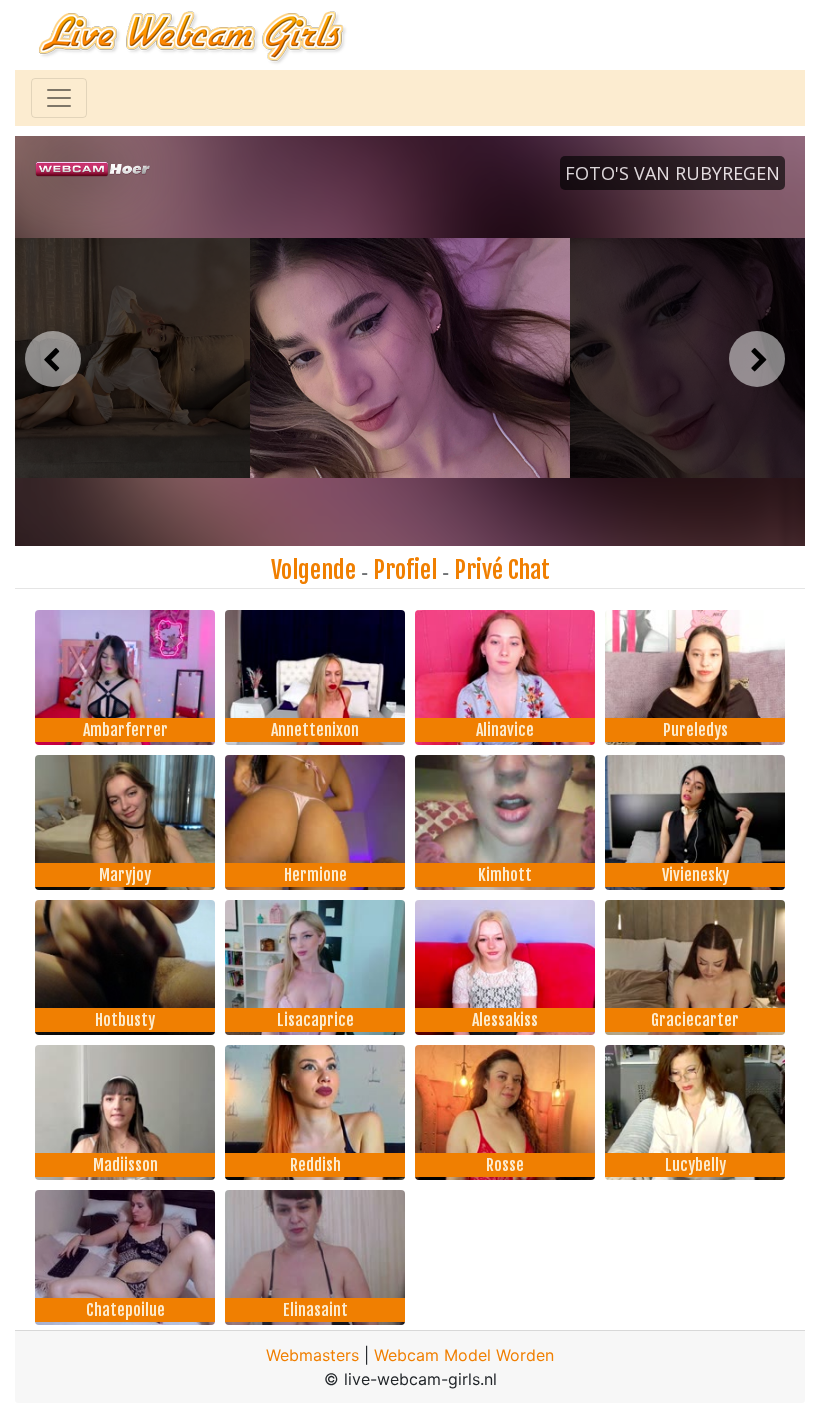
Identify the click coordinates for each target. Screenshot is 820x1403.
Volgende (313, 570)
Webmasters (312, 1355)
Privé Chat (502, 570)
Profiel (405, 570)
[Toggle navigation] (59, 98)
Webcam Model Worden (464, 1355)
